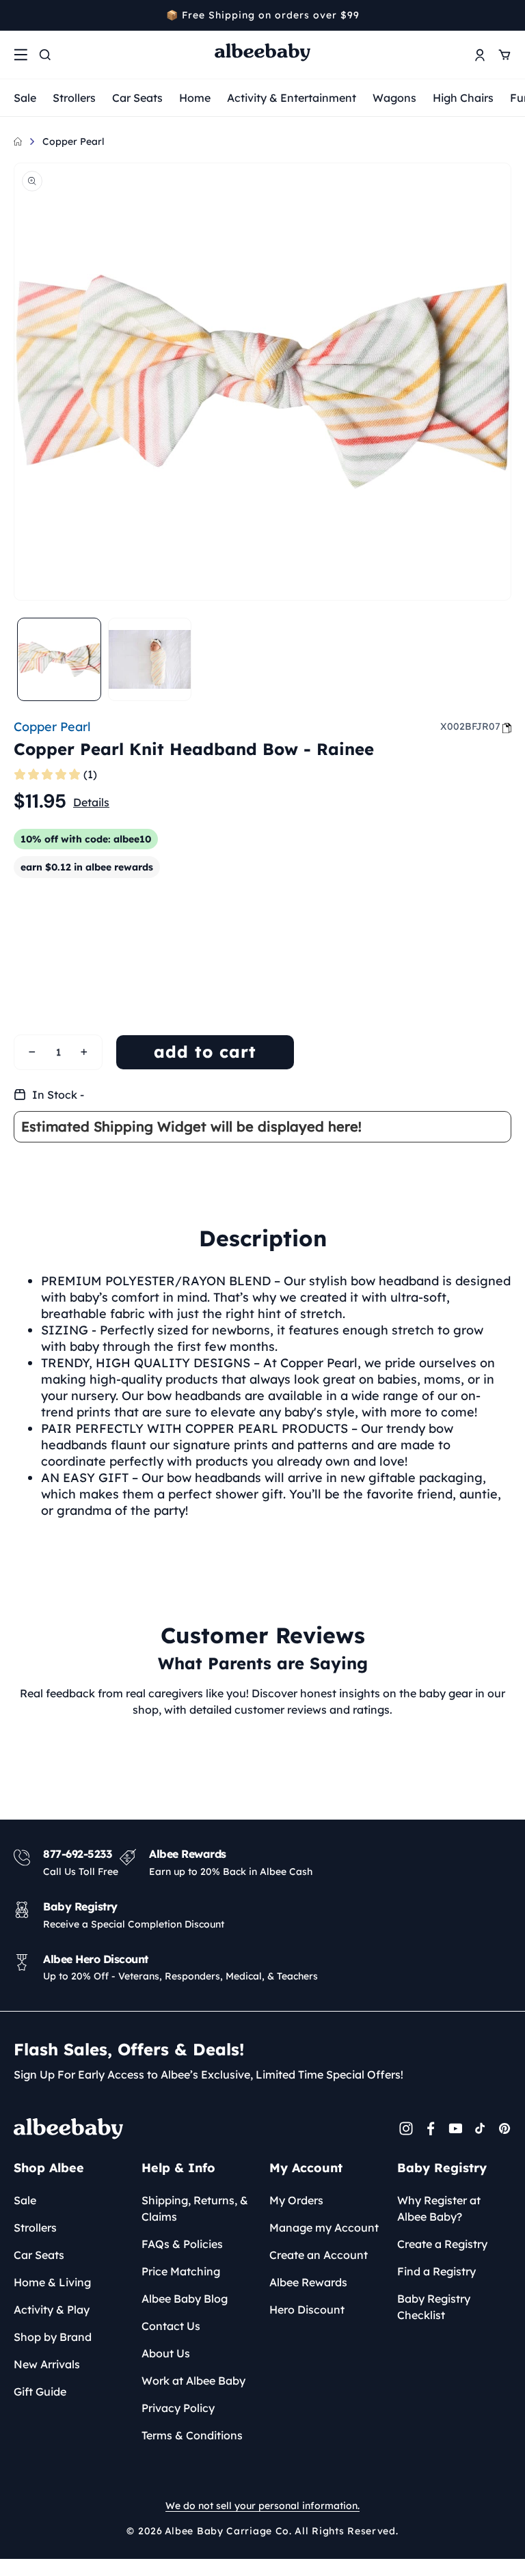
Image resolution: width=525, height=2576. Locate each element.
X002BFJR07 (470, 726)
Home (195, 98)
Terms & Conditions (192, 2435)
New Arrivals (47, 2364)
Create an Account (319, 2255)
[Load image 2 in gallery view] (150, 660)
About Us (166, 2353)
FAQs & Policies (182, 2244)
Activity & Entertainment (292, 98)
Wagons (394, 98)
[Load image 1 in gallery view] (59, 660)
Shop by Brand (53, 2337)
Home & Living (52, 2282)
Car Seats (137, 98)
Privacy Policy (178, 2408)
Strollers (74, 98)
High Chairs (463, 98)
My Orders (296, 2200)
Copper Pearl (73, 141)
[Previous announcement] (18, 15)
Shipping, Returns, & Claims (195, 2208)
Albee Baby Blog (185, 2299)
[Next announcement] (507, 15)
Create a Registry (442, 2244)
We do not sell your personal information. (262, 2506)
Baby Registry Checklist (434, 2307)
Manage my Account (324, 2228)
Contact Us (171, 2326)
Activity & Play (52, 2310)
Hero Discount (307, 2310)
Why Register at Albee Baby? (439, 2208)
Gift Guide (40, 2392)
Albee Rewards (308, 2282)
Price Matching (181, 2271)
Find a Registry (436, 2271)
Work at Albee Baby (193, 2381)
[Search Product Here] (45, 55)
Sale (25, 98)
